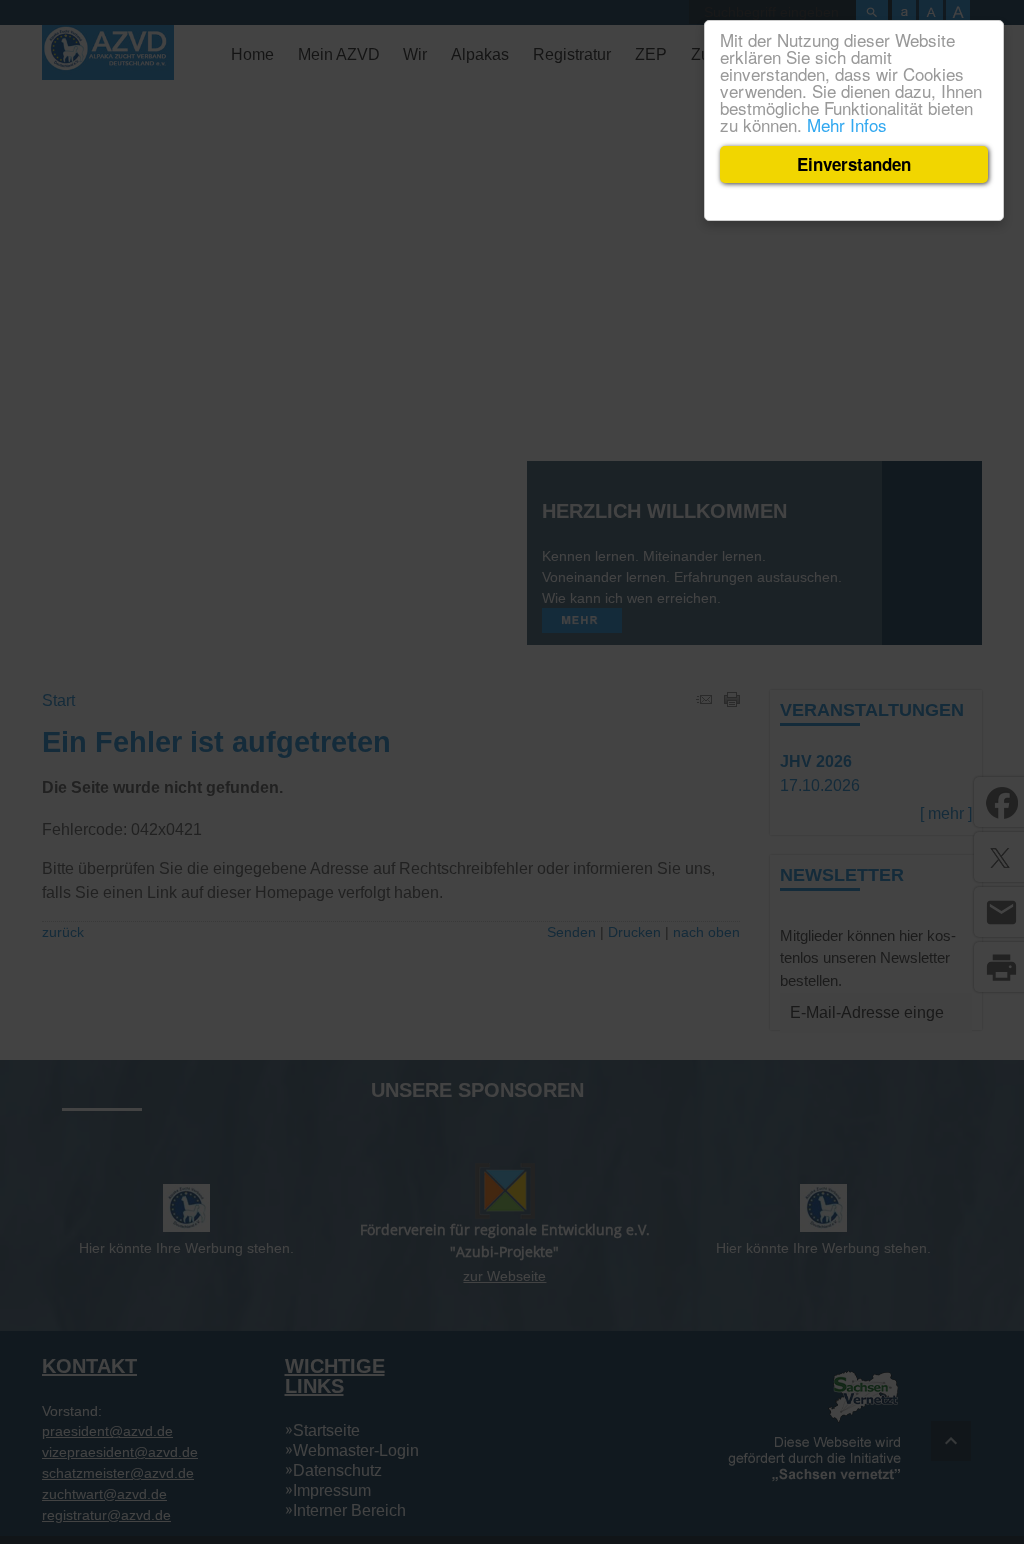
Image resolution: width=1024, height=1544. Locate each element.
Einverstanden (854, 164)
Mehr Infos (847, 124)
